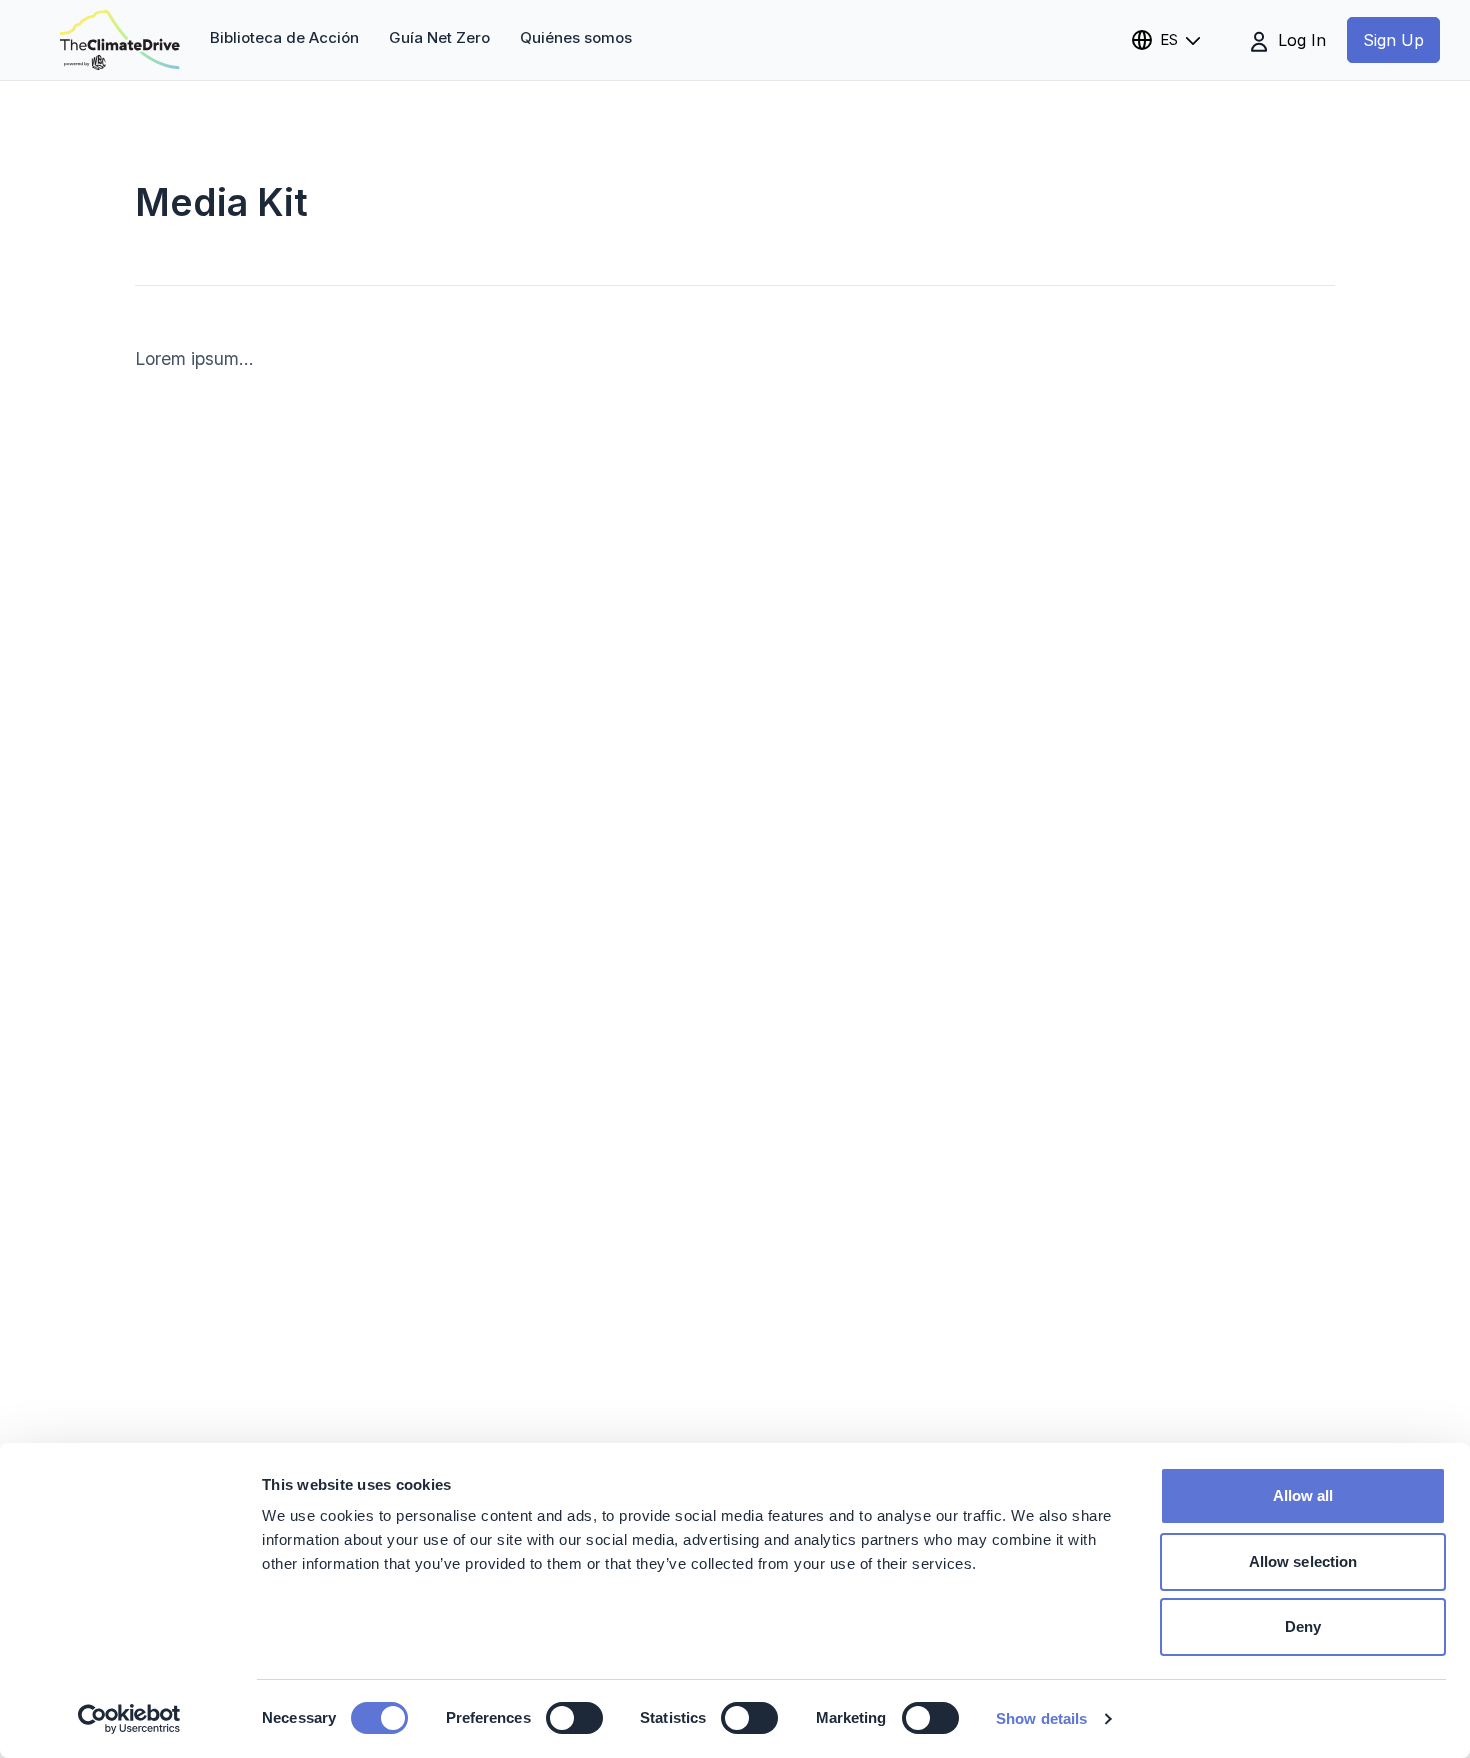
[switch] (574, 1718)
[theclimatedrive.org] (120, 40)
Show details (1041, 1718)
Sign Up (1393, 40)
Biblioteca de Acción (284, 37)
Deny (1303, 1626)
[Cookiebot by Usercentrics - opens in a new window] (129, 1719)
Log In (1299, 40)
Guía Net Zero (439, 37)
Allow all (1303, 1495)
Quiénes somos (576, 37)
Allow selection (1303, 1561)
